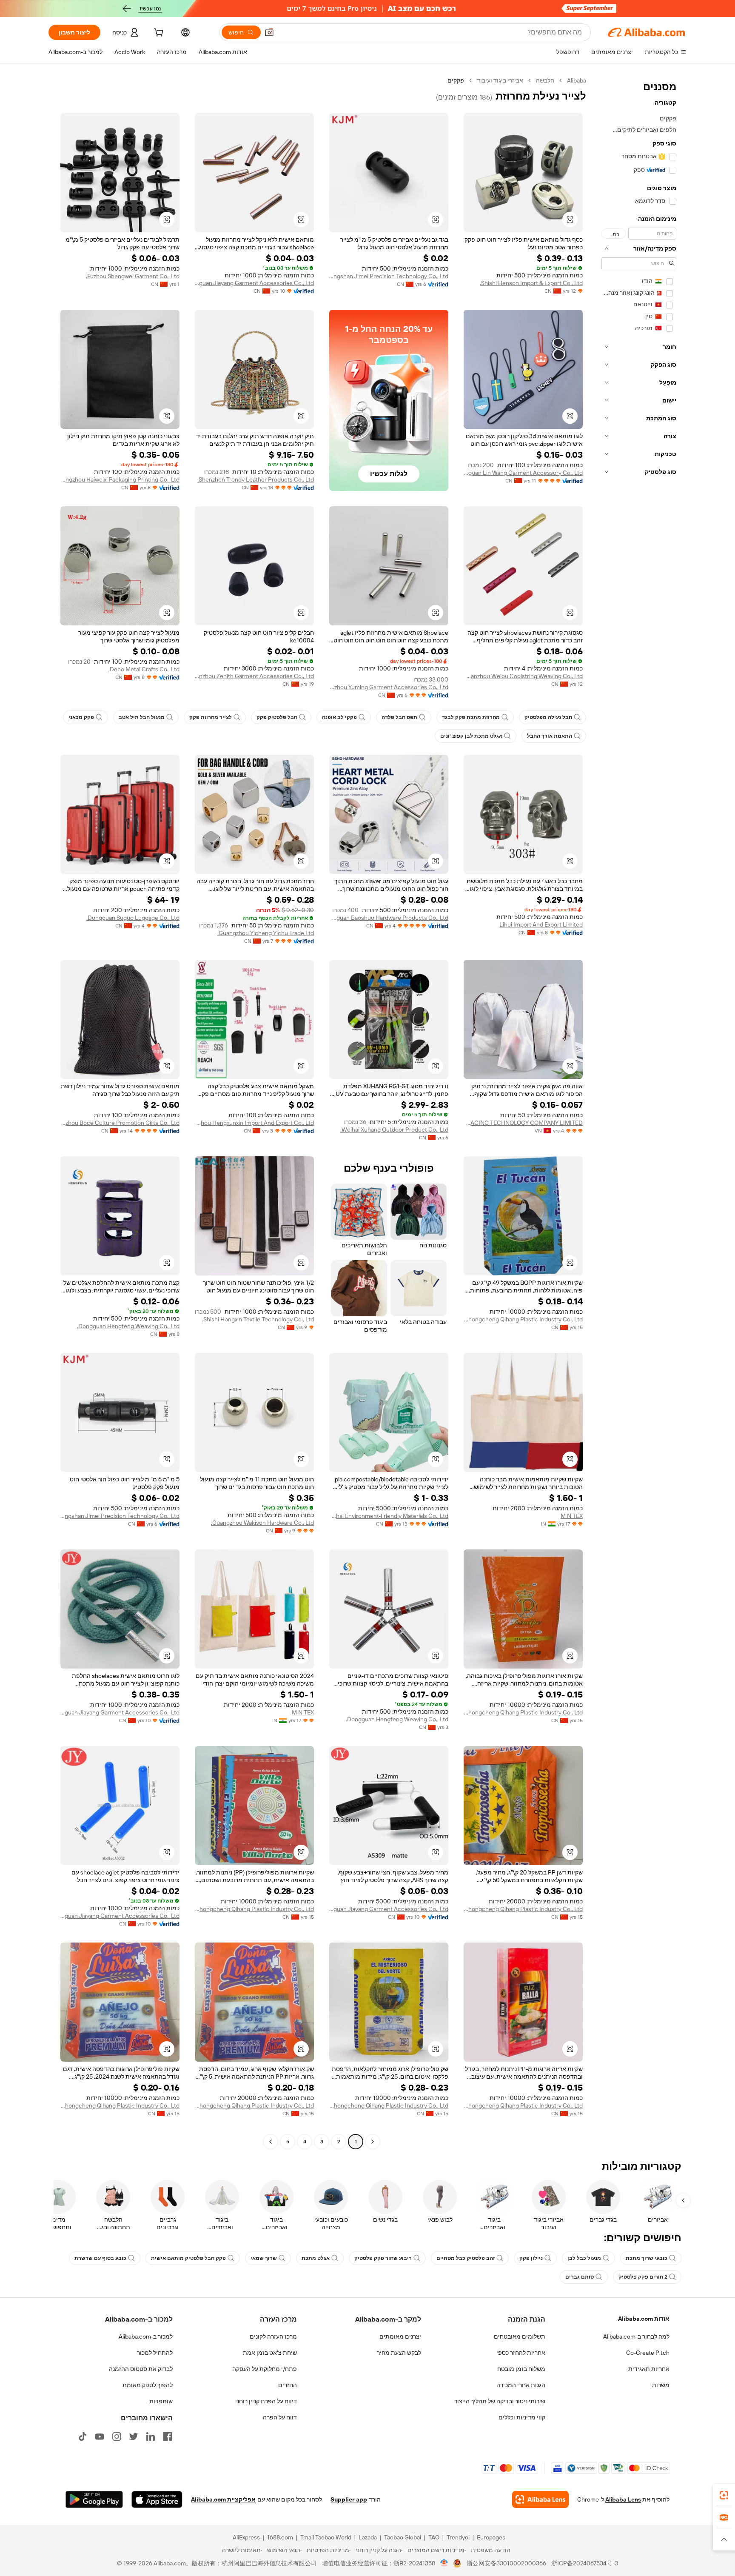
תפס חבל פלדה (399, 717)
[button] (269, 32)
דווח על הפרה (280, 2417)
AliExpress (246, 2537)
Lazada (368, 2537)
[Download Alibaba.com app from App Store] (157, 2499)
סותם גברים (580, 2277)
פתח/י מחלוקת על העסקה (265, 2369)
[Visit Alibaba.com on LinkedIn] (151, 2436)
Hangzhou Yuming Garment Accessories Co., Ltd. (389, 687)
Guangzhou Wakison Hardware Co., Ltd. (262, 1523)
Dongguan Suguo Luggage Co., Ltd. (133, 918)
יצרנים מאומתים (400, 2336)
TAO (434, 2537)
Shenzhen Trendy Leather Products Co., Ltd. (256, 479)
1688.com (280, 2537)
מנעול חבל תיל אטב (142, 717)
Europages (491, 2537)
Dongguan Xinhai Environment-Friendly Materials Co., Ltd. (389, 1516)
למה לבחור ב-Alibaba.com (636, 2336)
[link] (724, 2495)
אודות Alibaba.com (644, 2319)
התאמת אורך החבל (550, 736)
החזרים (288, 2385)
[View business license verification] (444, 2563)
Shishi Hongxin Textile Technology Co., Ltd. (258, 1319)
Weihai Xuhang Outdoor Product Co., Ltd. (394, 1130)
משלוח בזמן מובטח (521, 2369)
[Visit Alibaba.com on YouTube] (100, 2436)
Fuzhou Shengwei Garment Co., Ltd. (133, 276)
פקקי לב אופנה (339, 717)
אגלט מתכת (316, 2258)
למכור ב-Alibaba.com (146, 2336)
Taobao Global (403, 2537)
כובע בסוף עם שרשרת (100, 2258)
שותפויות (161, 2401)
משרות (661, 2385)
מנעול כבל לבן (584, 2258)
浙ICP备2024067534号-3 (585, 2563)
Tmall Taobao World (326, 2537)
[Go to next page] (271, 2142)
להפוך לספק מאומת (148, 2385)
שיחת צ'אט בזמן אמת (270, 2353)
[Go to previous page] (373, 2142)
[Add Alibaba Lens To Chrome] (540, 2499)
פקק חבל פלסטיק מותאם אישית (188, 2258)
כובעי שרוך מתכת (647, 2258)
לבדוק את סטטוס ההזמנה (141, 2369)
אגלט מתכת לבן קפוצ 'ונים (471, 736)
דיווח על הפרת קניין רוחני (266, 2401)
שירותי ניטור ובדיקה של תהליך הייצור (500, 2401)
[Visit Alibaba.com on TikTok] (83, 2436)
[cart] (158, 34)
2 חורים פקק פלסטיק (643, 2277)
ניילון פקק (531, 2258)
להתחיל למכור (155, 2353)
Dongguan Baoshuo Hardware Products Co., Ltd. (389, 918)
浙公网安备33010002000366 (506, 2563)
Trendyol (458, 2537)
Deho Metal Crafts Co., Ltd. (144, 669)
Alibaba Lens (623, 2499)
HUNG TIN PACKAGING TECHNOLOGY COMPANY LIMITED (523, 1123)
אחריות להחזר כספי (521, 2353)
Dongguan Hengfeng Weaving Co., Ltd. (128, 1326)
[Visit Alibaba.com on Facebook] (168, 2436)
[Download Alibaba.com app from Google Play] (94, 2499)
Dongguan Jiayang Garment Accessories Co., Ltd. (254, 283)
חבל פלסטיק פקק (277, 717)
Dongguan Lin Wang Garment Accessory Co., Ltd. (523, 473)
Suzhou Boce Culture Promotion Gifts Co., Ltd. (120, 1123)
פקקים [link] (456, 80)
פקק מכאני (81, 717)
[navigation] (639, 1112)
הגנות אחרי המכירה (521, 2385)
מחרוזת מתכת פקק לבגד (471, 717)
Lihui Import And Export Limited (541, 924)
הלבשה (545, 80)
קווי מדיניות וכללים (522, 2417)
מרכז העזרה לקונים (273, 2336)
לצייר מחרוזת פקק (211, 717)
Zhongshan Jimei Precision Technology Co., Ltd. (389, 276)
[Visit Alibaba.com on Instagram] (117, 2436)
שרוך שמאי (264, 2258)
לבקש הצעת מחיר (399, 2353)
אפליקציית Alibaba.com (223, 2499)
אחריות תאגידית (649, 2369)
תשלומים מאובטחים (520, 2336)
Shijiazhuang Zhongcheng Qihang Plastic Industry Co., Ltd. (523, 1319)
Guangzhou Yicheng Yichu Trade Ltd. (266, 933)
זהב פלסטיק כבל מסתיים (466, 2258)
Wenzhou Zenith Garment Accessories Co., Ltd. (254, 676)
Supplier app (349, 2499)
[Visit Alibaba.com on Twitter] (134, 2436)
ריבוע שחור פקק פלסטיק (383, 2258)
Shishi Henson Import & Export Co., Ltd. (531, 283)
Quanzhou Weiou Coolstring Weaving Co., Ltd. (523, 676)
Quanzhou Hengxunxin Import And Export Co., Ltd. (254, 1123)
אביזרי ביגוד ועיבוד (500, 80)
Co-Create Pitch (648, 2353)
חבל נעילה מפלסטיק (548, 717)
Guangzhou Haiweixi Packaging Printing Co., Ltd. (120, 479)
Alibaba (577, 80)
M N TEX (572, 1516)
